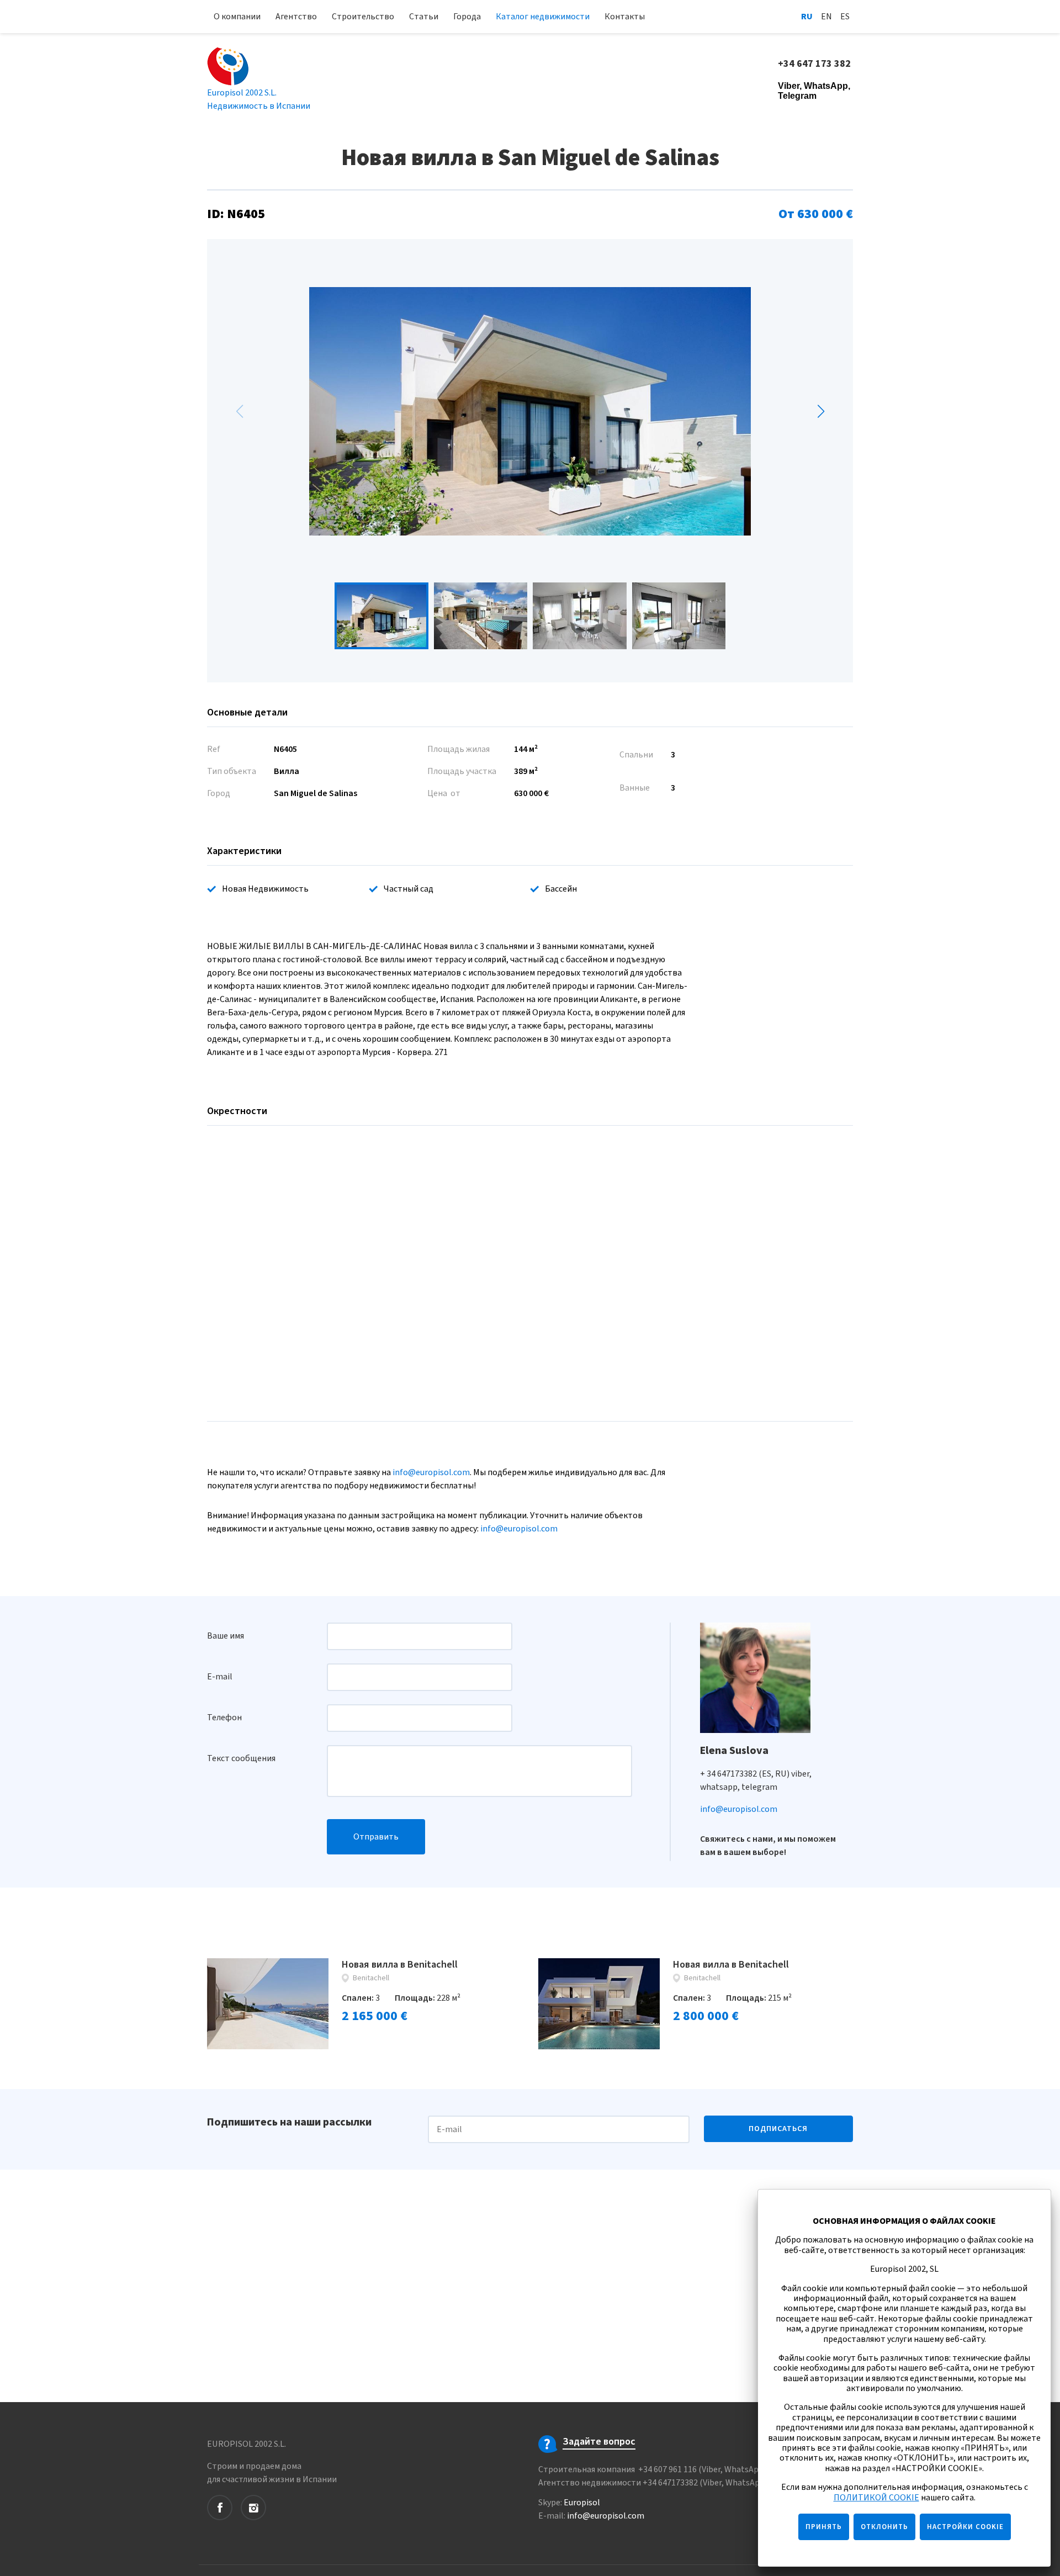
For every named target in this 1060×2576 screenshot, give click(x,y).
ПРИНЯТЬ (824, 2527)
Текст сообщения (241, 1758)
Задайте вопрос (599, 2442)
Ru (807, 17)
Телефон (224, 1718)
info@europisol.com (431, 1472)
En (826, 17)
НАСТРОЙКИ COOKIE (965, 2527)
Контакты (625, 17)
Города (467, 17)
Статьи (424, 17)
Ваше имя (226, 1636)
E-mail (220, 1677)
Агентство (296, 17)
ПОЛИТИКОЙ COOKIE (876, 2498)
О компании (237, 17)
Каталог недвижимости (543, 17)
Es (845, 17)
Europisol (582, 2503)
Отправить (376, 1837)
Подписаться (778, 2129)
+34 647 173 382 (815, 64)
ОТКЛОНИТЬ (884, 2527)
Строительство (363, 17)
